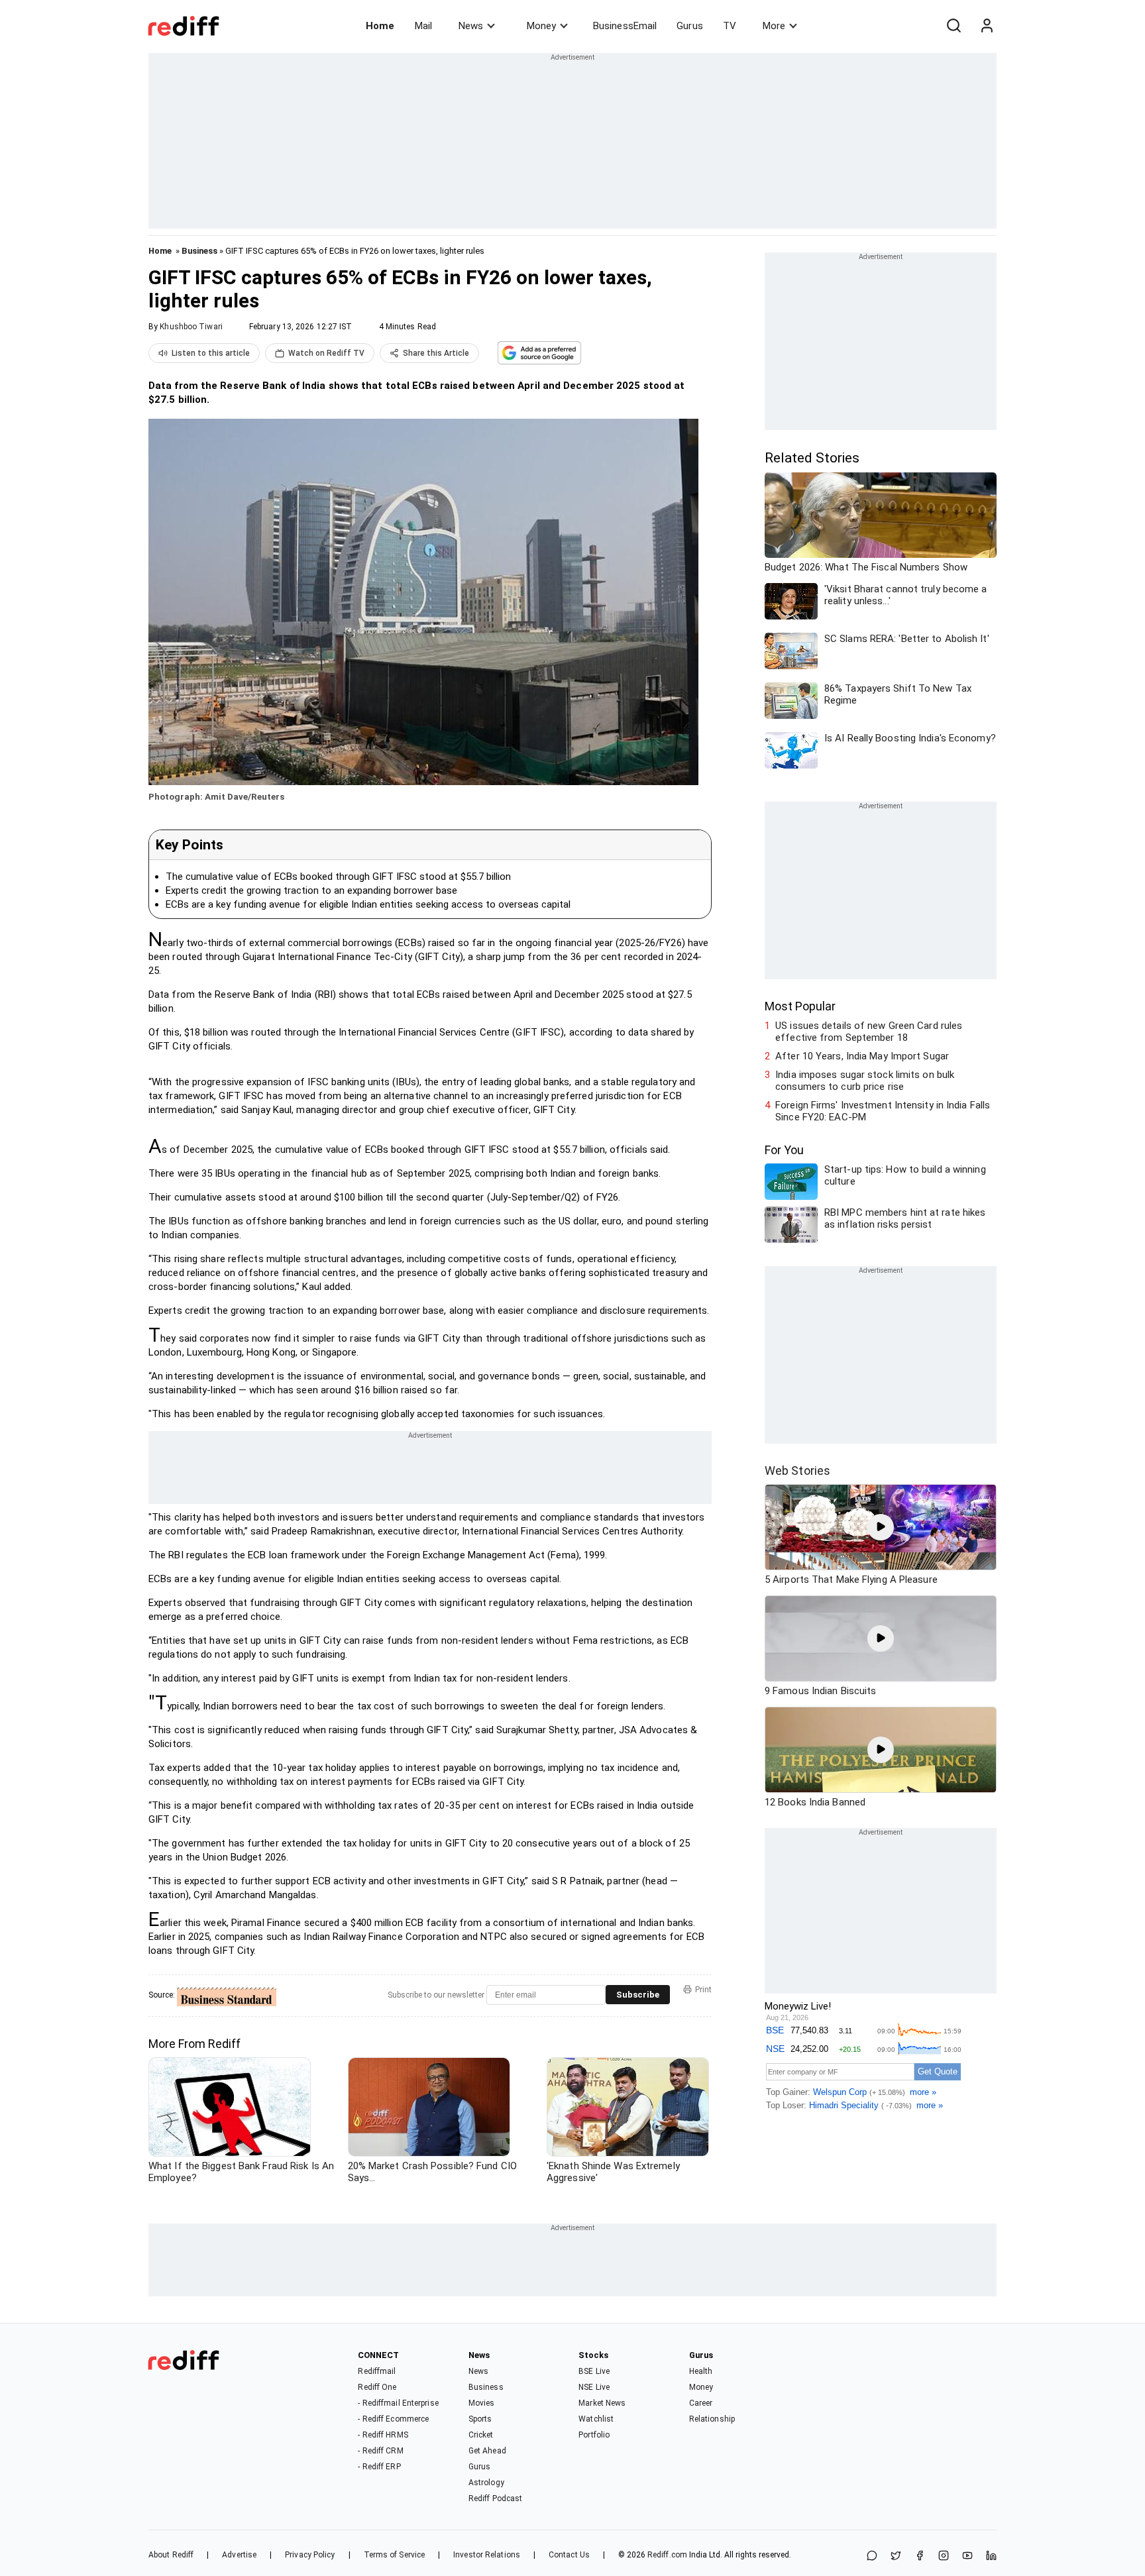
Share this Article (436, 353)
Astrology (486, 2483)
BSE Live (594, 2371)
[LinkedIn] (991, 2556)
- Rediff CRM (380, 2451)
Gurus (690, 26)
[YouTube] (967, 2556)
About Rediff (171, 2555)
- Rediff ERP (379, 2467)
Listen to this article (211, 353)
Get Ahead (487, 2451)
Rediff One (377, 2387)
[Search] (954, 26)
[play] (881, 1527)
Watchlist (596, 2419)
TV (730, 26)
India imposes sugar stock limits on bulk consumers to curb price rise (865, 1081)
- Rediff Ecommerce (393, 2419)
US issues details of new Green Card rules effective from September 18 (869, 1032)
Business (199, 251)
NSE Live (594, 2387)
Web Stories (797, 1471)
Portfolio (594, 2435)
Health (701, 2371)
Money (541, 26)
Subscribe (638, 1995)
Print (703, 1990)
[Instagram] (944, 2556)
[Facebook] (920, 2556)
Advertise (239, 2555)
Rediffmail (377, 2371)
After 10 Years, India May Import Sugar (862, 1056)
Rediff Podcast (495, 2498)
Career (701, 2403)
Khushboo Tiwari (191, 327)
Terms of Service (395, 2555)
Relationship (712, 2419)
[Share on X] (896, 2556)
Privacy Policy (310, 2555)
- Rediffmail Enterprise (398, 2403)
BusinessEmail (625, 26)
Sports (480, 2419)
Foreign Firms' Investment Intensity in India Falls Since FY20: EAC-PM (883, 1111)
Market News (602, 2403)
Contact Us (569, 2555)
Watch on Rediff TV (326, 353)
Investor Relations (487, 2555)
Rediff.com (667, 2555)
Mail (423, 26)
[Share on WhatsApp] (872, 2556)
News (471, 26)
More (774, 26)
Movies (482, 2403)
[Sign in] (987, 26)
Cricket (481, 2435)
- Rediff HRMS (383, 2435)
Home (380, 26)
